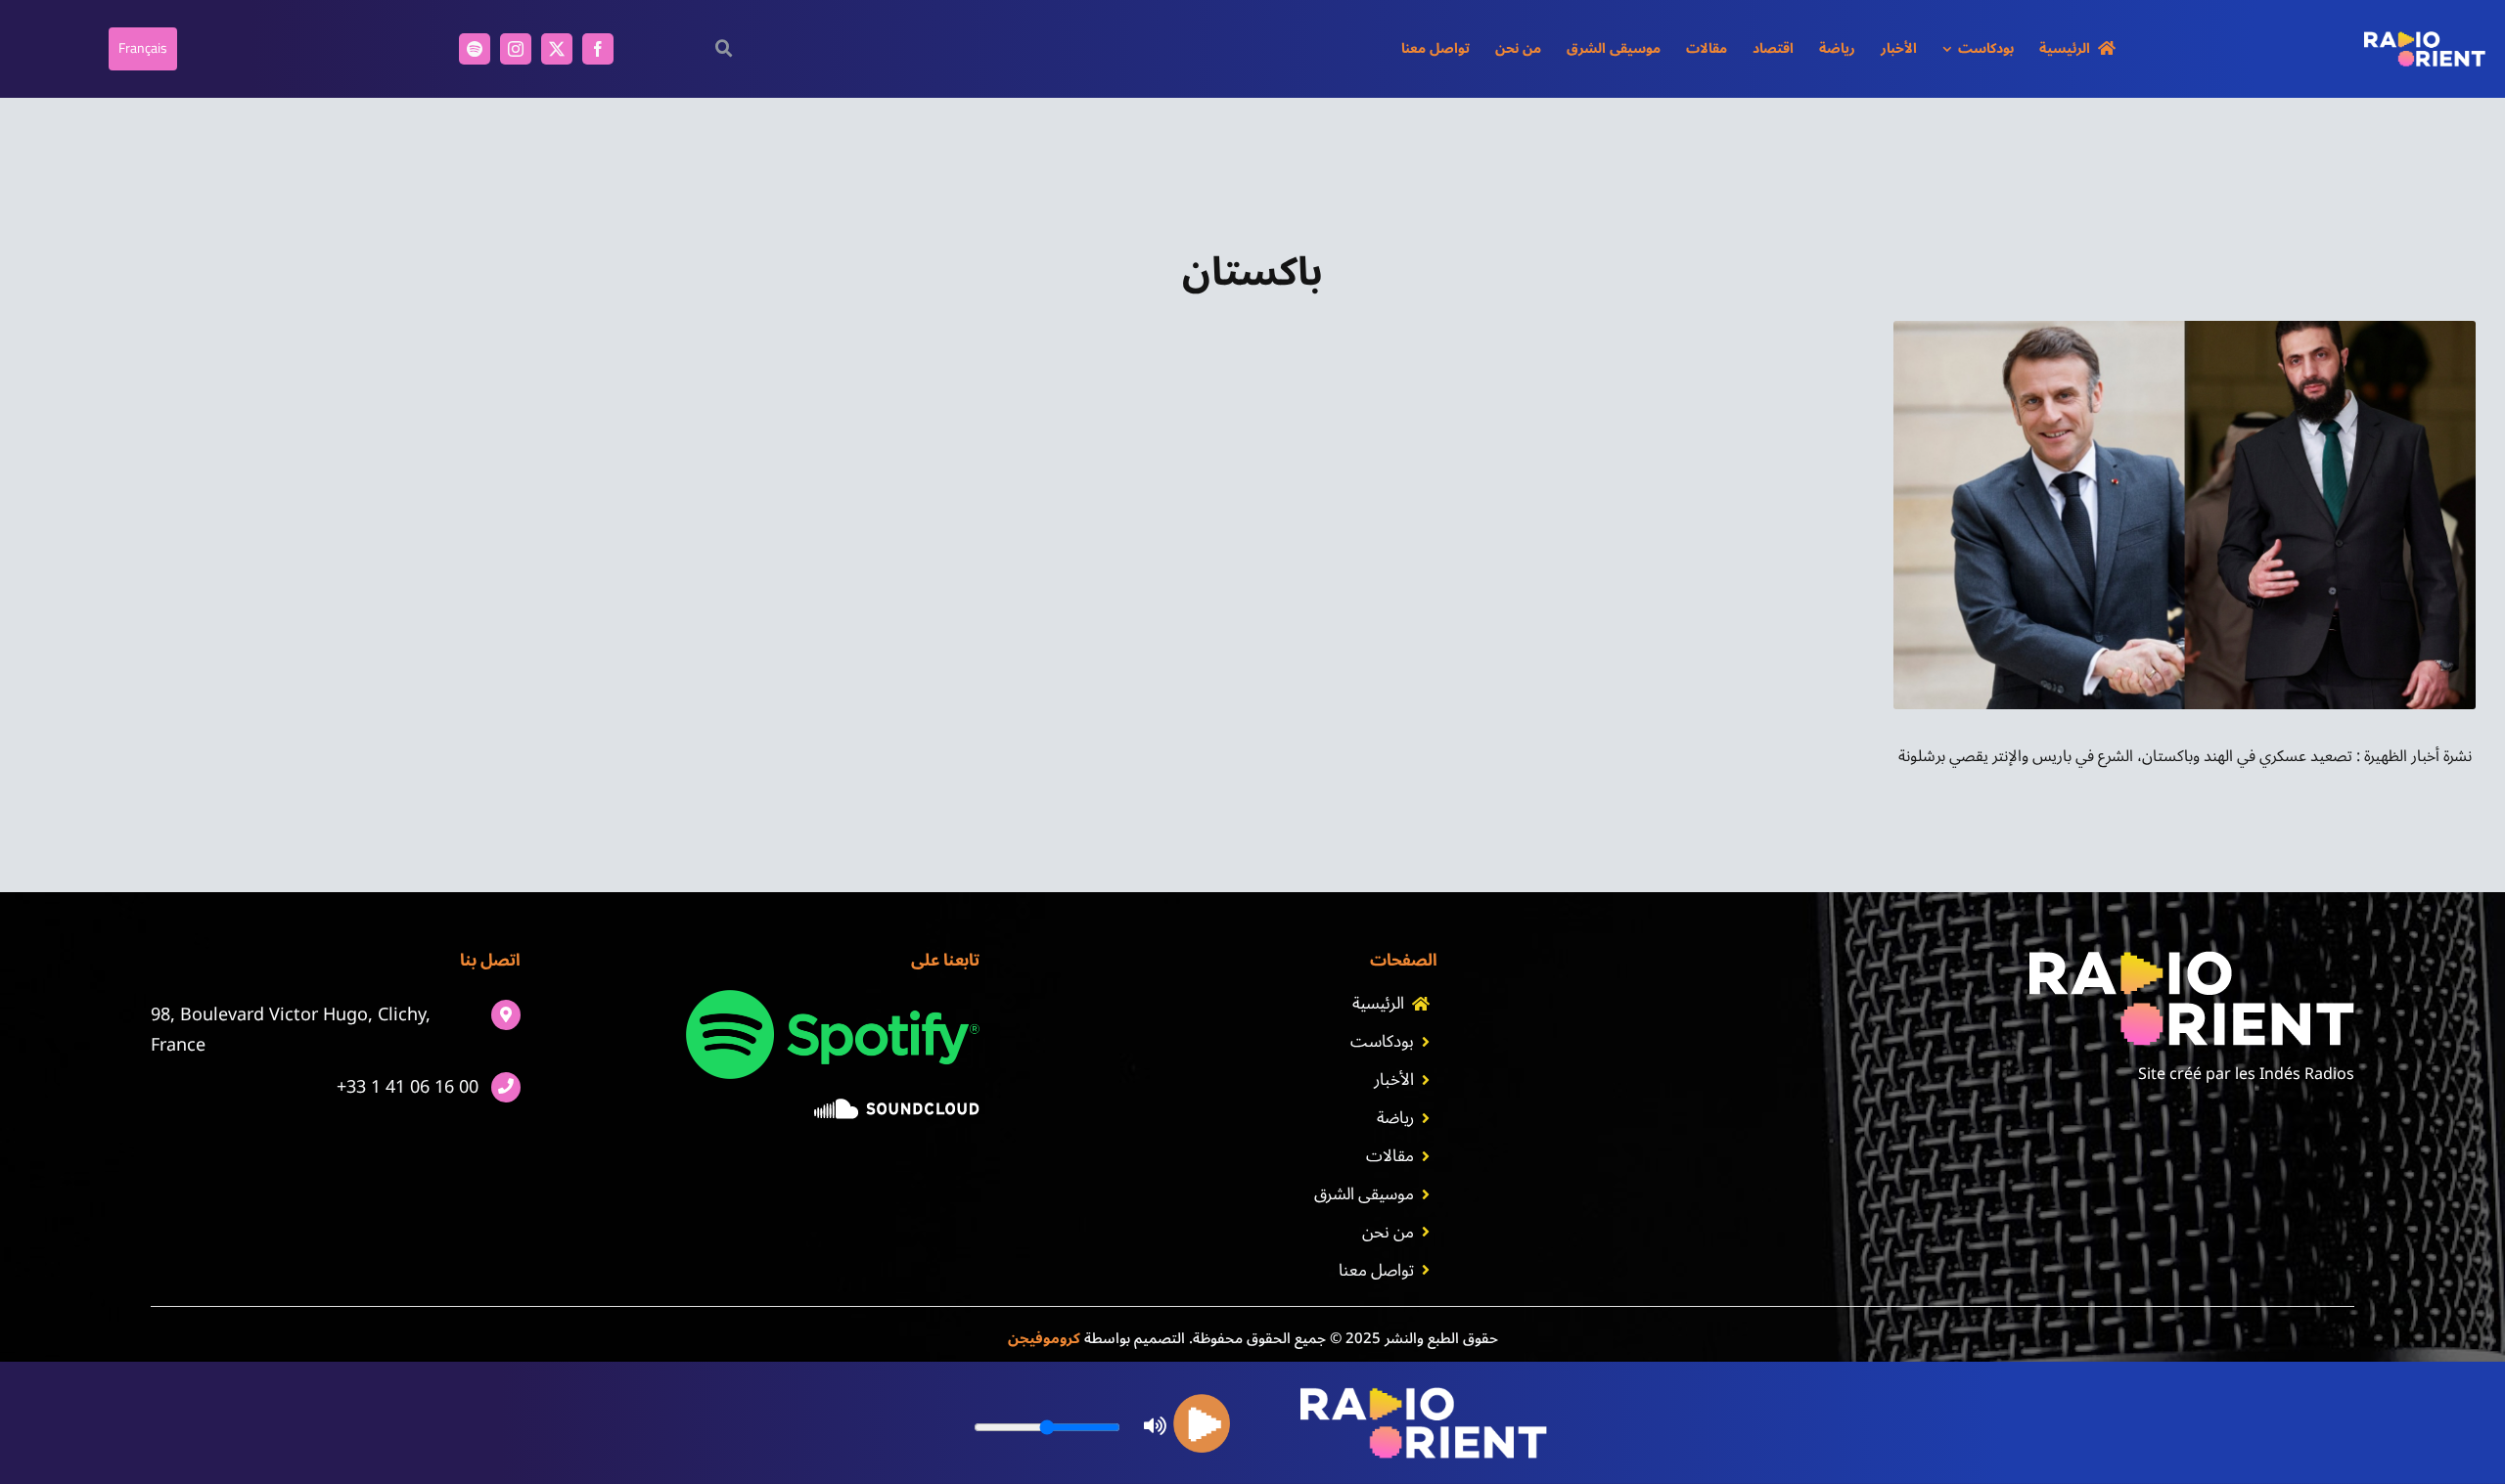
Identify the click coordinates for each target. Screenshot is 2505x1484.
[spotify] (475, 49)
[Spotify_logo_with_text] (833, 998)
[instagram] (516, 49)
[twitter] (557, 49)
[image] (897, 1106)
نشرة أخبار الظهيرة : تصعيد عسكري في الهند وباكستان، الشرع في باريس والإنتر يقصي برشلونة (2185, 756)
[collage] (2185, 329)
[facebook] (598, 49)
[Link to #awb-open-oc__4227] (725, 48)
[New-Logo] (2425, 39)
